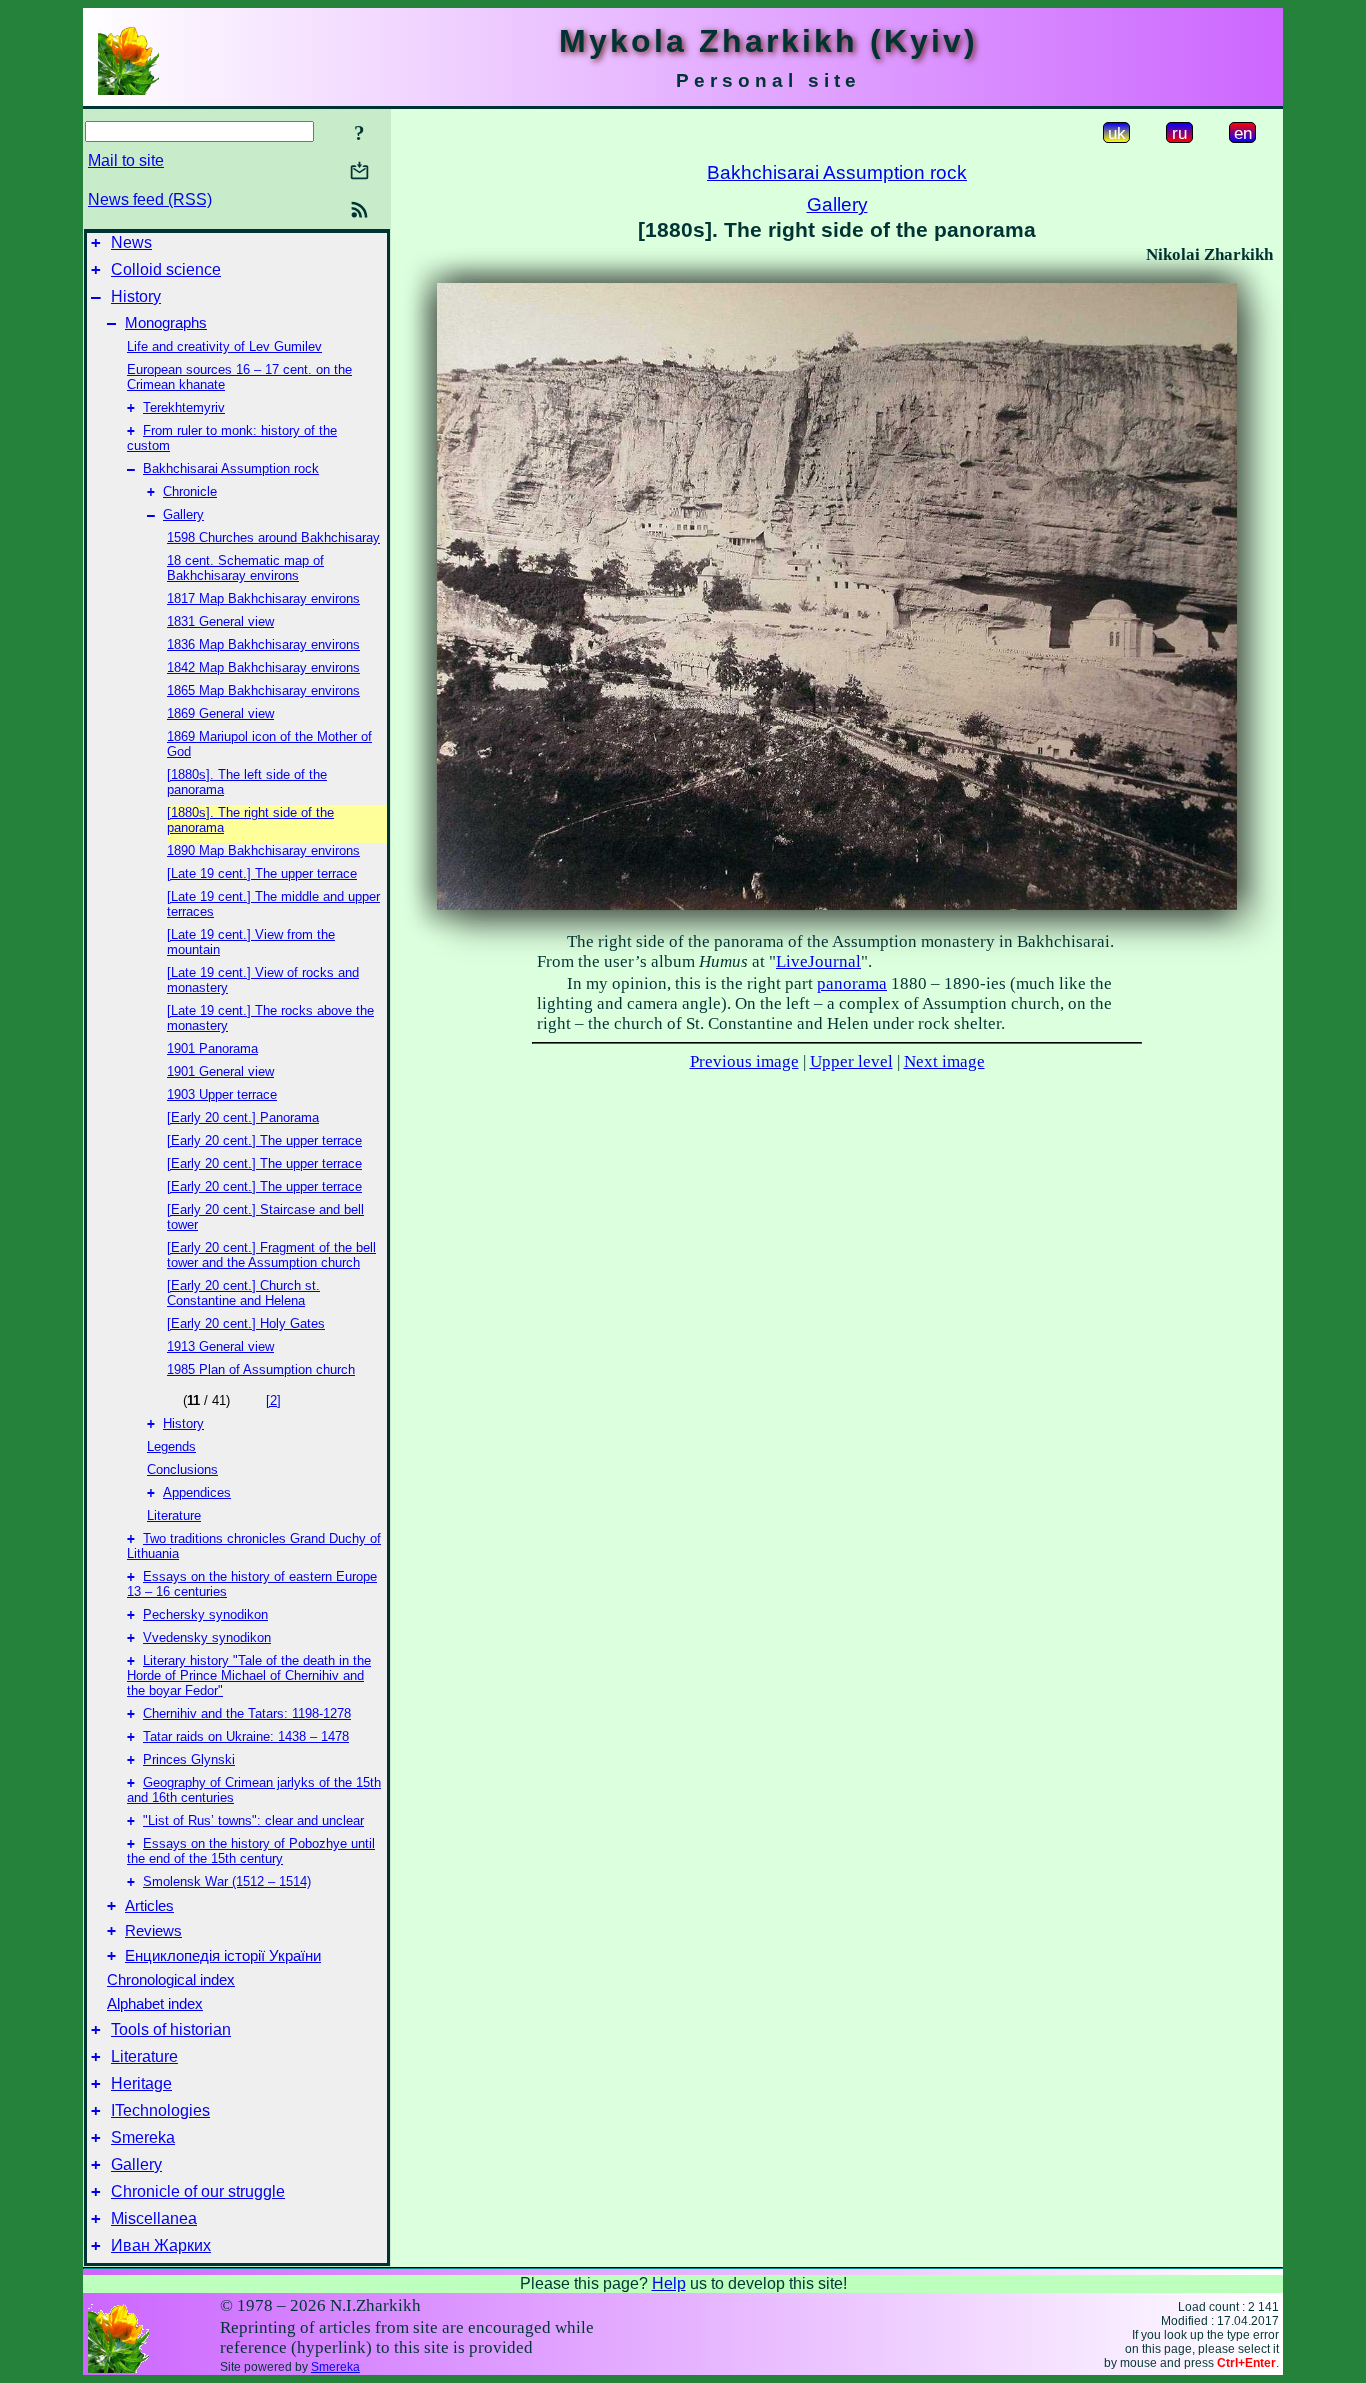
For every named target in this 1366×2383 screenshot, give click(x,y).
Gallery (183, 514)
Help (669, 2283)
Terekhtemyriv (184, 407)
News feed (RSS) (150, 199)
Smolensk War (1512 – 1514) (227, 1881)
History (136, 296)
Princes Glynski (189, 1759)
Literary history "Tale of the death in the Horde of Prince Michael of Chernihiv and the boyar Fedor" (249, 1675)
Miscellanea (154, 2218)
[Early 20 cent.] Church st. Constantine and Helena (243, 1293)
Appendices (197, 1492)
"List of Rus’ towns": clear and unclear (253, 1820)
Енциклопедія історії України (223, 1956)
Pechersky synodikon (205, 1614)
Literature (174, 1515)
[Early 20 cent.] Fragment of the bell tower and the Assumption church (271, 1255)
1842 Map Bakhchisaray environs (263, 667)
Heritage (141, 2083)
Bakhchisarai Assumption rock (231, 468)
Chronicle (190, 491)
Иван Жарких (161, 2245)
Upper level (851, 1061)
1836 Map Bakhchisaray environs (263, 644)
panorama (852, 983)
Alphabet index (155, 2004)
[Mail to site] (359, 170)
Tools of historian (171, 2029)
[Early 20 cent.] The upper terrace (264, 1140)
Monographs (166, 323)
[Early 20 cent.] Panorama (243, 1117)
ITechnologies (160, 2110)
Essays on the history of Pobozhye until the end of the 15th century (251, 1851)
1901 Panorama (212, 1048)
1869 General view (220, 713)
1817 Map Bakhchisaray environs (263, 598)
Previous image (744, 1061)
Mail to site (126, 160)
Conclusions (182, 1469)
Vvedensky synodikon (207, 1637)
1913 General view (220, 1346)
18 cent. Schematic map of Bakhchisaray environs (245, 568)
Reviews (153, 1931)
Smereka (143, 2137)
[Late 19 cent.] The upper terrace (262, 873)
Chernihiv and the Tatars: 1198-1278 (247, 1713)
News (131, 242)
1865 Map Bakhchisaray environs (263, 690)
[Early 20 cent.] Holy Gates (246, 1323)
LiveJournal (818, 961)
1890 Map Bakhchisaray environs (263, 850)
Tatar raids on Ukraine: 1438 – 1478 (246, 1736)
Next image (944, 1061)
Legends (171, 1446)
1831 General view (220, 621)
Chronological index (171, 1980)
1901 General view (220, 1071)
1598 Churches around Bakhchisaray (273, 537)
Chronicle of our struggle (198, 2191)
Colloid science (166, 269)
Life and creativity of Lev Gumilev (224, 346)
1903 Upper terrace (222, 1094)
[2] (273, 1400)
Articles (149, 1906)
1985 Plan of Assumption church (261, 1369)
